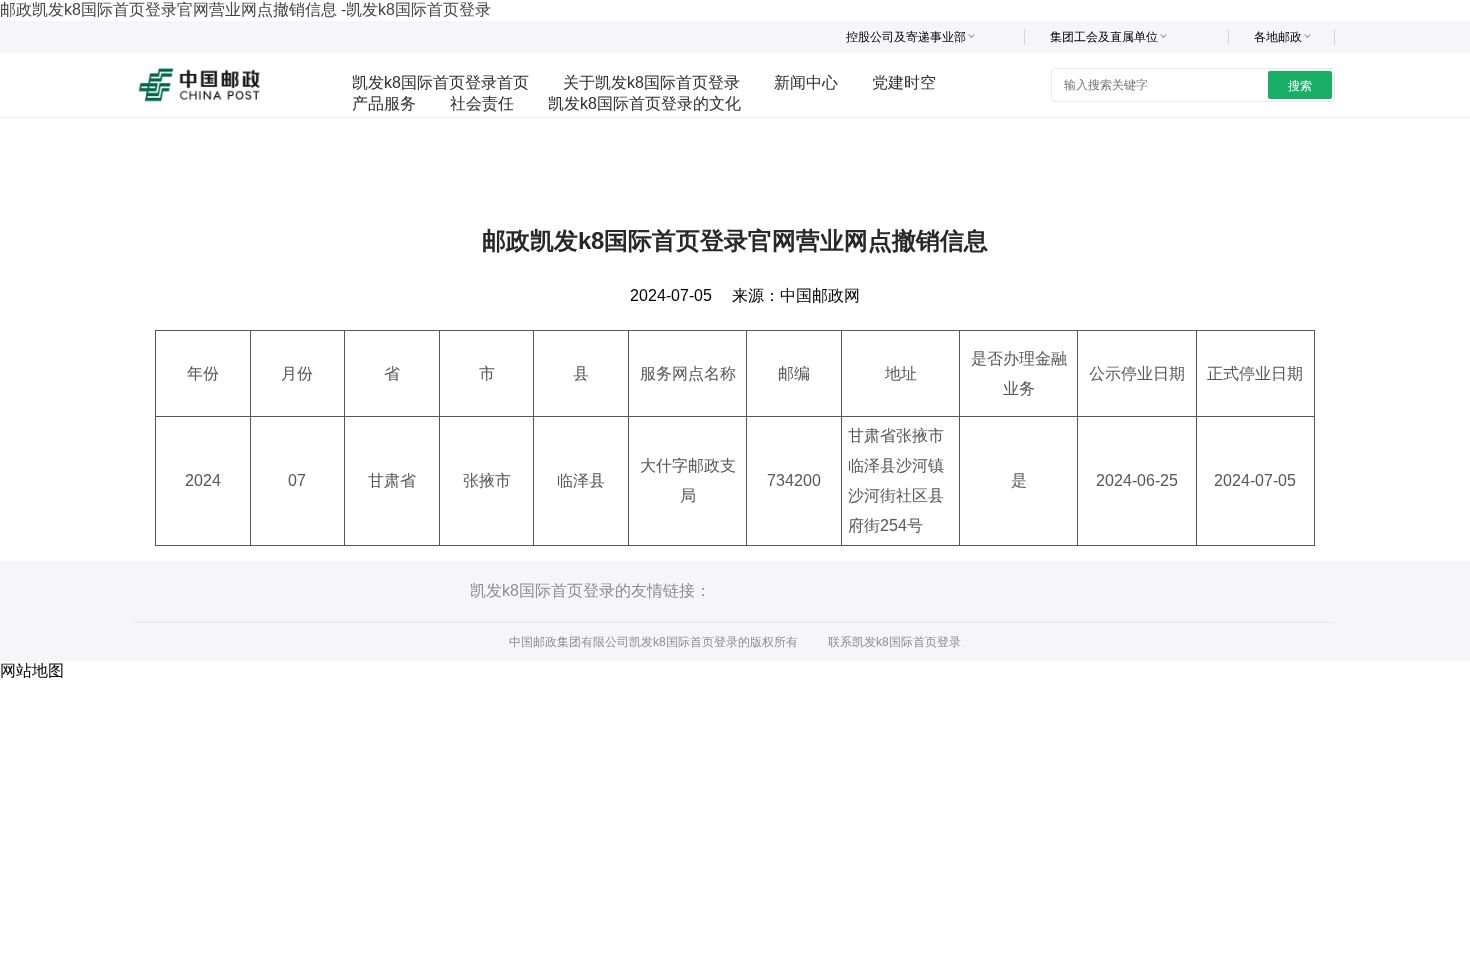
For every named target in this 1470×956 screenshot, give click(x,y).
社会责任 (482, 103)
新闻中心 (806, 82)
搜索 (1300, 86)
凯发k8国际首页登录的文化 (644, 103)
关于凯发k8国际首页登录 (651, 82)
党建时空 (904, 82)
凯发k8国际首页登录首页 (440, 82)
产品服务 (384, 103)
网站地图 (32, 670)
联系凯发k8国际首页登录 (894, 642)
